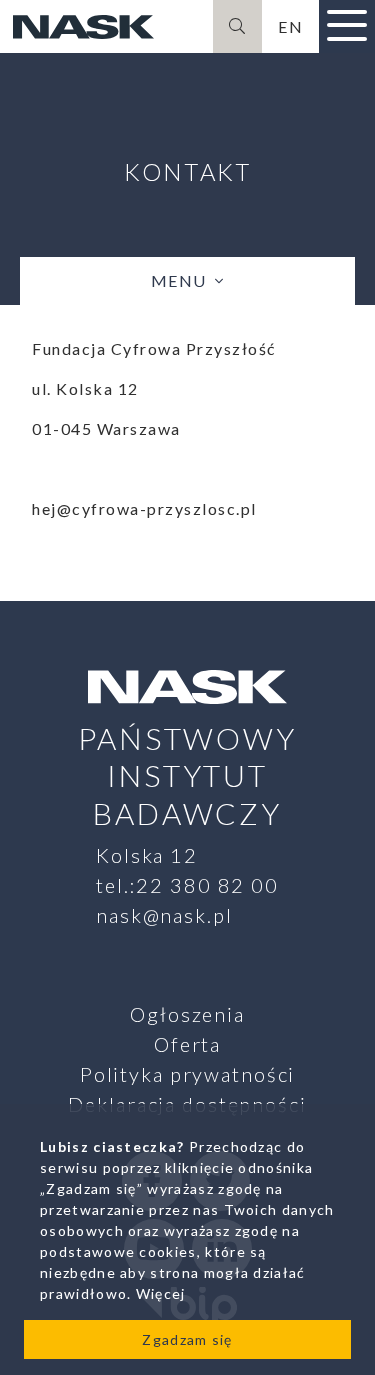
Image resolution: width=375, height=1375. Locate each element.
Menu (179, 280)
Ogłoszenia (187, 1014)
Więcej (161, 1293)
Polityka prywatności (188, 1074)
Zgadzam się (187, 1339)
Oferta (187, 1044)
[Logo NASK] (83, 27)
